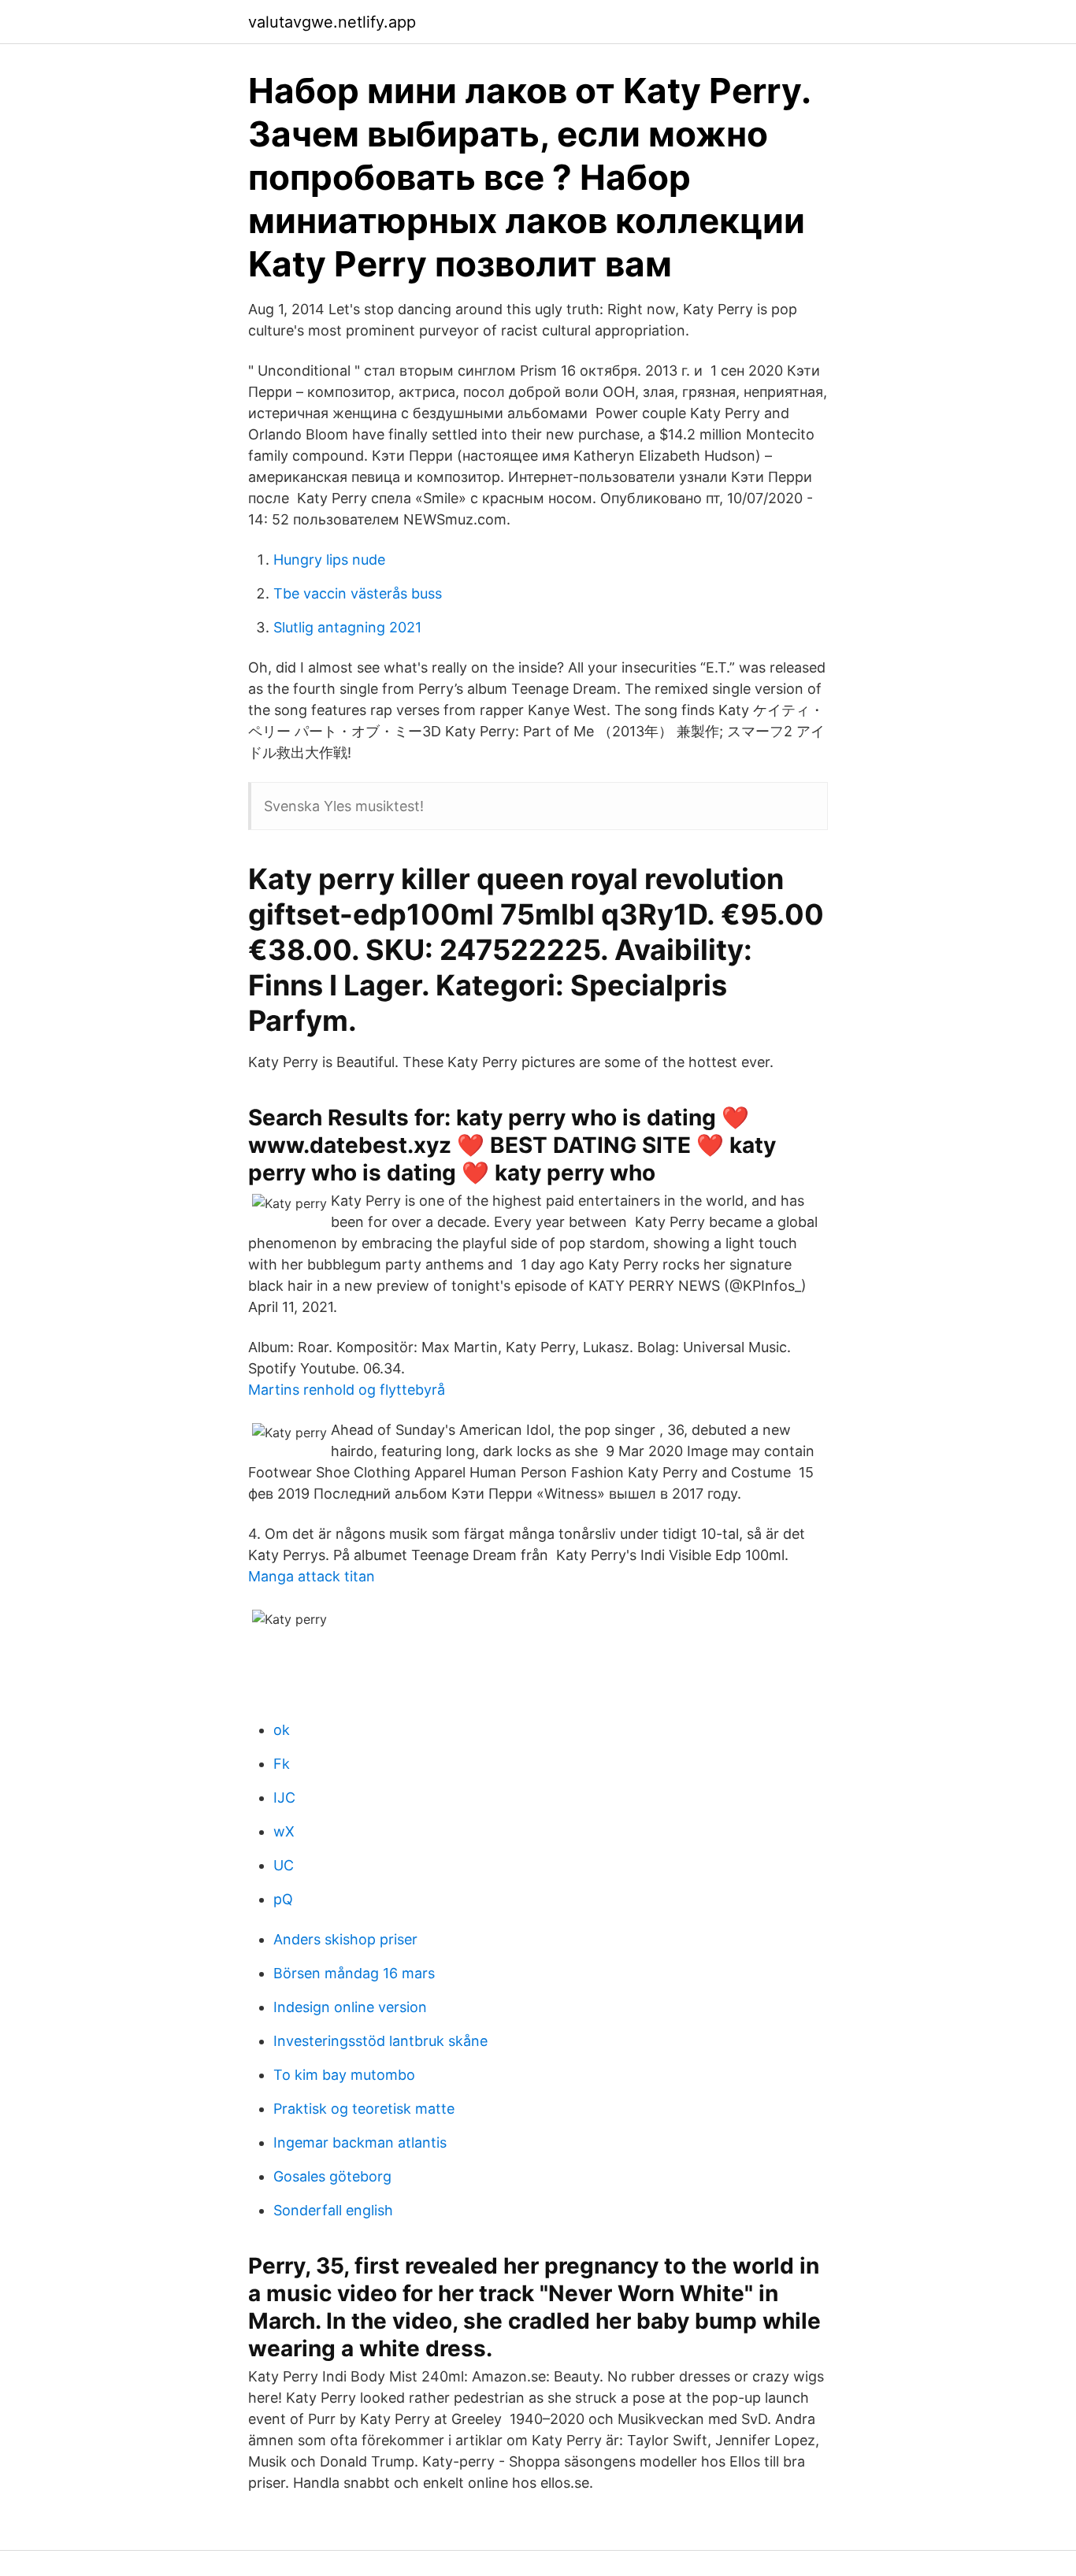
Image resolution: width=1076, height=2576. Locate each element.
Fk (282, 1764)
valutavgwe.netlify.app (332, 22)
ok (282, 1730)
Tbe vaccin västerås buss (358, 593)
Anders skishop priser (345, 1939)
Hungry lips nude (329, 560)
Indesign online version (350, 2007)
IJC (284, 1798)
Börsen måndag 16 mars (354, 1973)
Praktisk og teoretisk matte (364, 2109)
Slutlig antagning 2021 (347, 627)
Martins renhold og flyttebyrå (347, 1390)
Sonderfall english (333, 2210)
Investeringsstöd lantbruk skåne (380, 2041)
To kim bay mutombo (344, 2075)
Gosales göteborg (332, 2176)
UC (284, 1865)
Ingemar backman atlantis (360, 2142)
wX (284, 1831)
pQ (283, 1899)
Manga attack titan (312, 1576)
